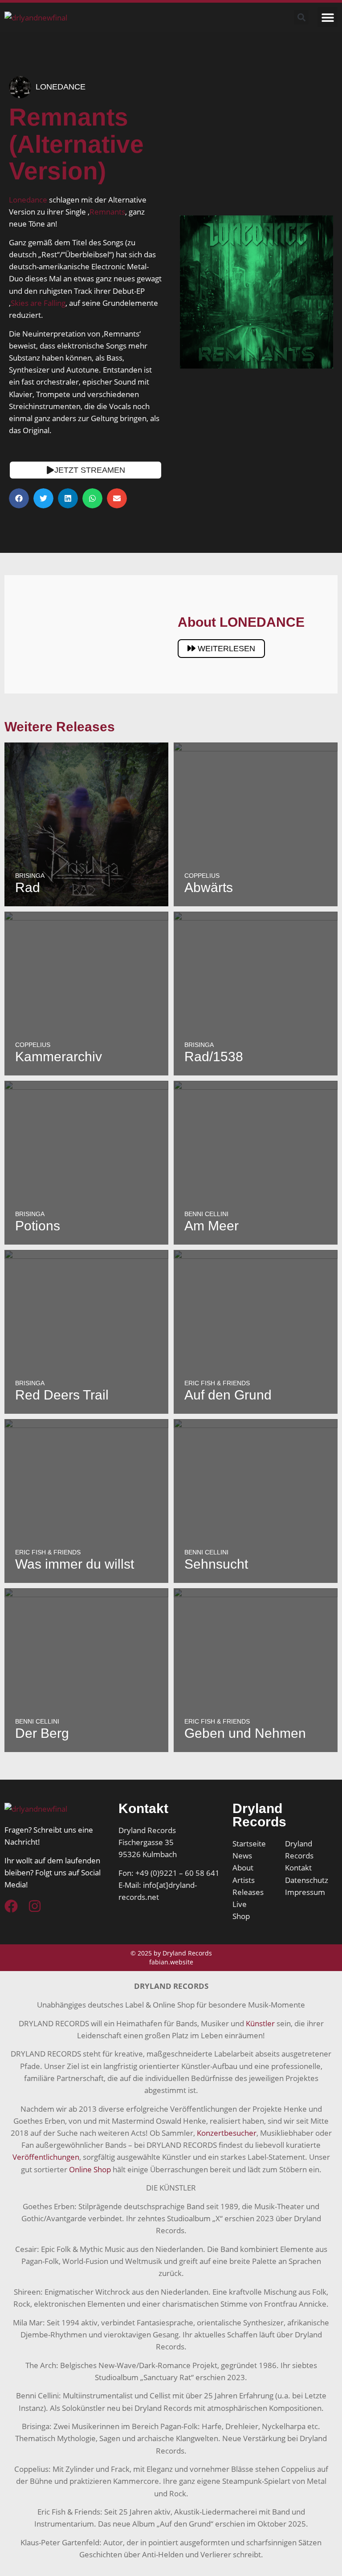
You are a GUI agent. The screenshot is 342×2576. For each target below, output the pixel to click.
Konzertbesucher (227, 2133)
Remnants (107, 212)
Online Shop (90, 2169)
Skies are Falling (38, 303)
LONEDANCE (61, 87)
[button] (328, 17)
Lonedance (28, 200)
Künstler (260, 2023)
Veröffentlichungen (46, 2157)
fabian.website (171, 1962)
